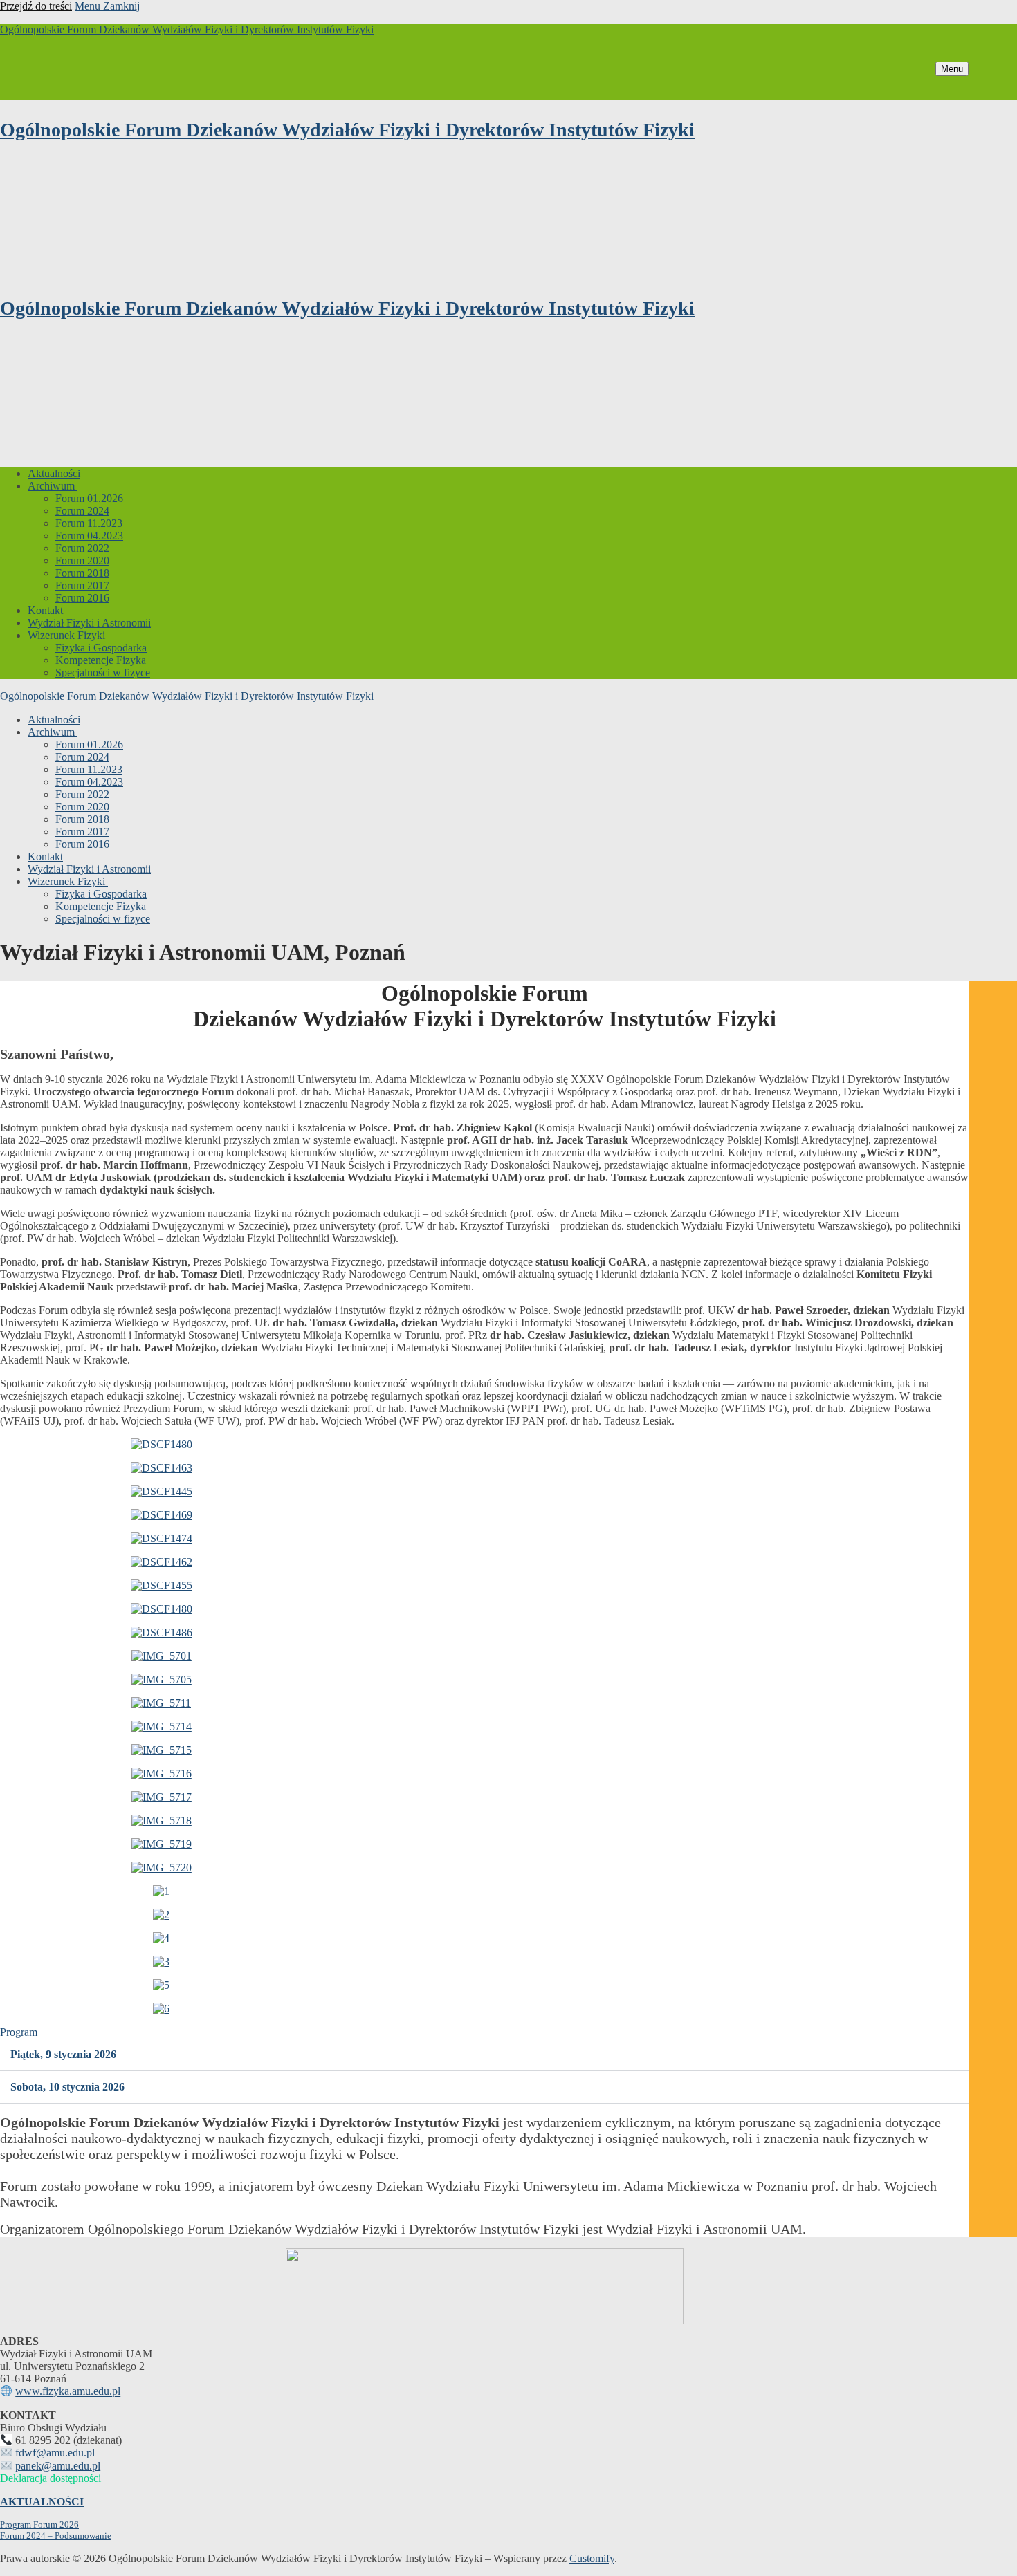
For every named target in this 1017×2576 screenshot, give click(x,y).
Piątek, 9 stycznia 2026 (63, 2054)
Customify (592, 2558)
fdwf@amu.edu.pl (55, 2453)
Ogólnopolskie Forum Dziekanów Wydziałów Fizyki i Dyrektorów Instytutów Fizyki (187, 29)
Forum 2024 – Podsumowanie (56, 2536)
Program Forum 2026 (39, 2524)
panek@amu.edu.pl (58, 2466)
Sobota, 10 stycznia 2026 (67, 2087)
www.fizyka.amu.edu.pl (68, 2392)
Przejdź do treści (36, 6)
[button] (484, 2055)
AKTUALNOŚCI (42, 2502)
